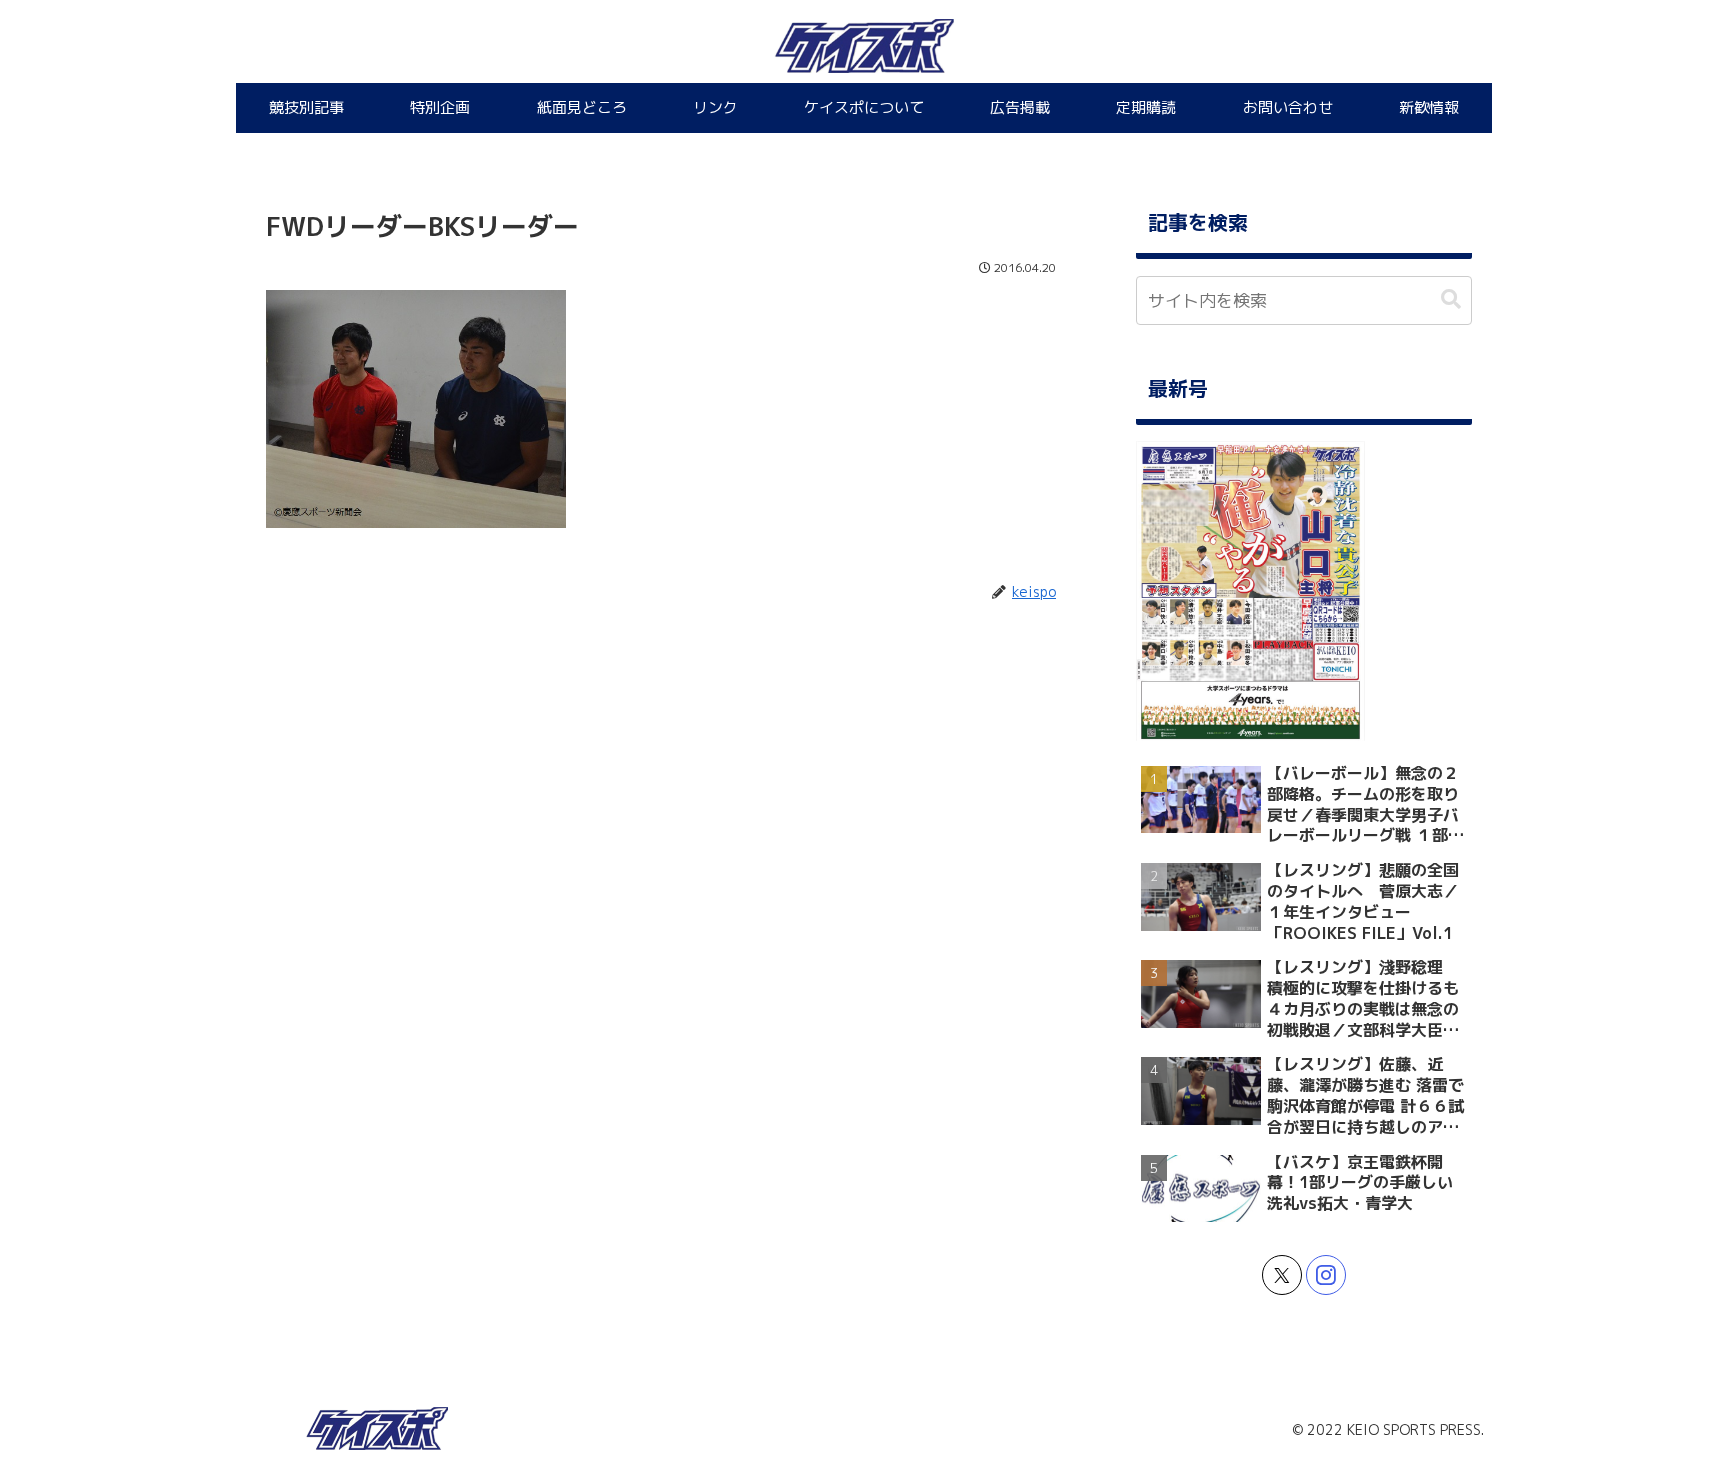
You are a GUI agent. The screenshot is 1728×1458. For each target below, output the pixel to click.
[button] (1451, 299)
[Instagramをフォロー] (1326, 1275)
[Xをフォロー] (1282, 1275)
